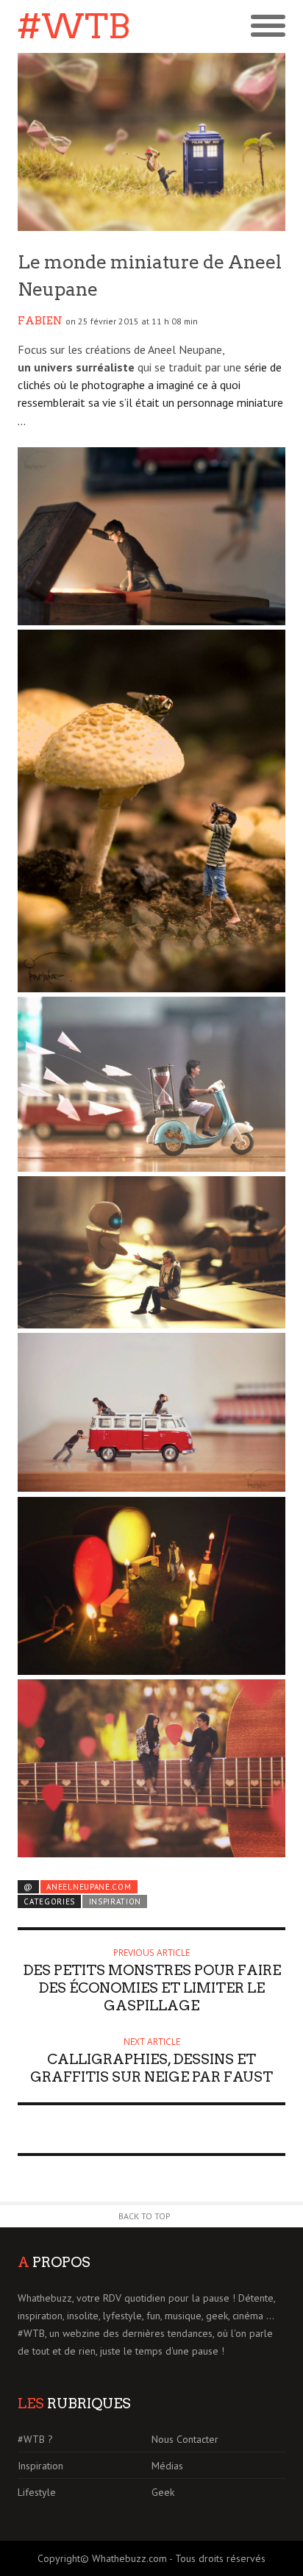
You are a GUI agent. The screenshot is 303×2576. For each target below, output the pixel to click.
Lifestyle (37, 2492)
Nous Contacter (185, 2439)
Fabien (40, 321)
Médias (167, 2466)
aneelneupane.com (89, 1887)
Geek (163, 2492)
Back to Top (145, 2216)
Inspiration (115, 1901)
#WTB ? (35, 2439)
